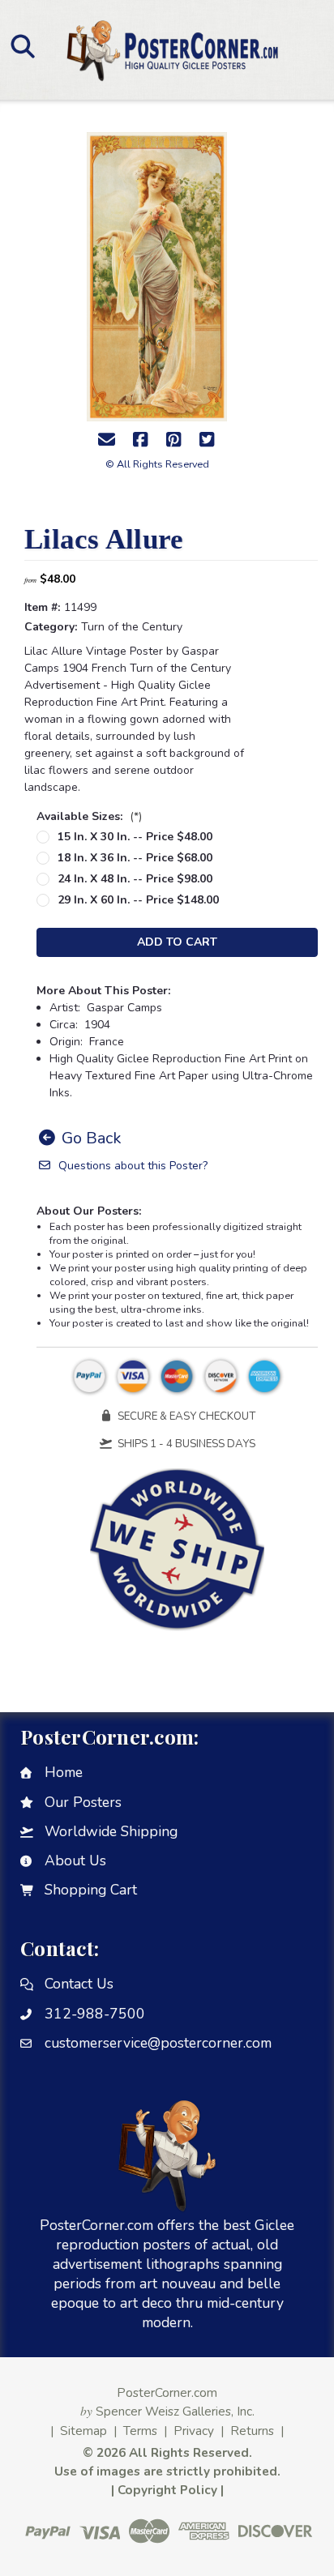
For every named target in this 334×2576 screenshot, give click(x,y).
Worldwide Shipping (111, 1831)
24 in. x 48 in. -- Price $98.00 (135, 879)
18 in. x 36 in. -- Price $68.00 (135, 858)
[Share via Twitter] (207, 440)
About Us (75, 1860)
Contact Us (79, 1984)
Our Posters (83, 1802)
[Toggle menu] (22, 46)
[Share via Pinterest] (173, 440)
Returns (252, 2431)
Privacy (194, 2431)
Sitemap (83, 2431)
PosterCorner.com (167, 2392)
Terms (140, 2431)
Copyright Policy (167, 2490)
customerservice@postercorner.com (158, 2043)
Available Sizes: (89, 816)
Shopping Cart (91, 1890)
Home (64, 1772)
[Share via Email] (107, 440)
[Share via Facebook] (140, 440)
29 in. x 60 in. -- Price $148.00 (138, 900)
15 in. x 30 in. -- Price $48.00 (135, 837)
